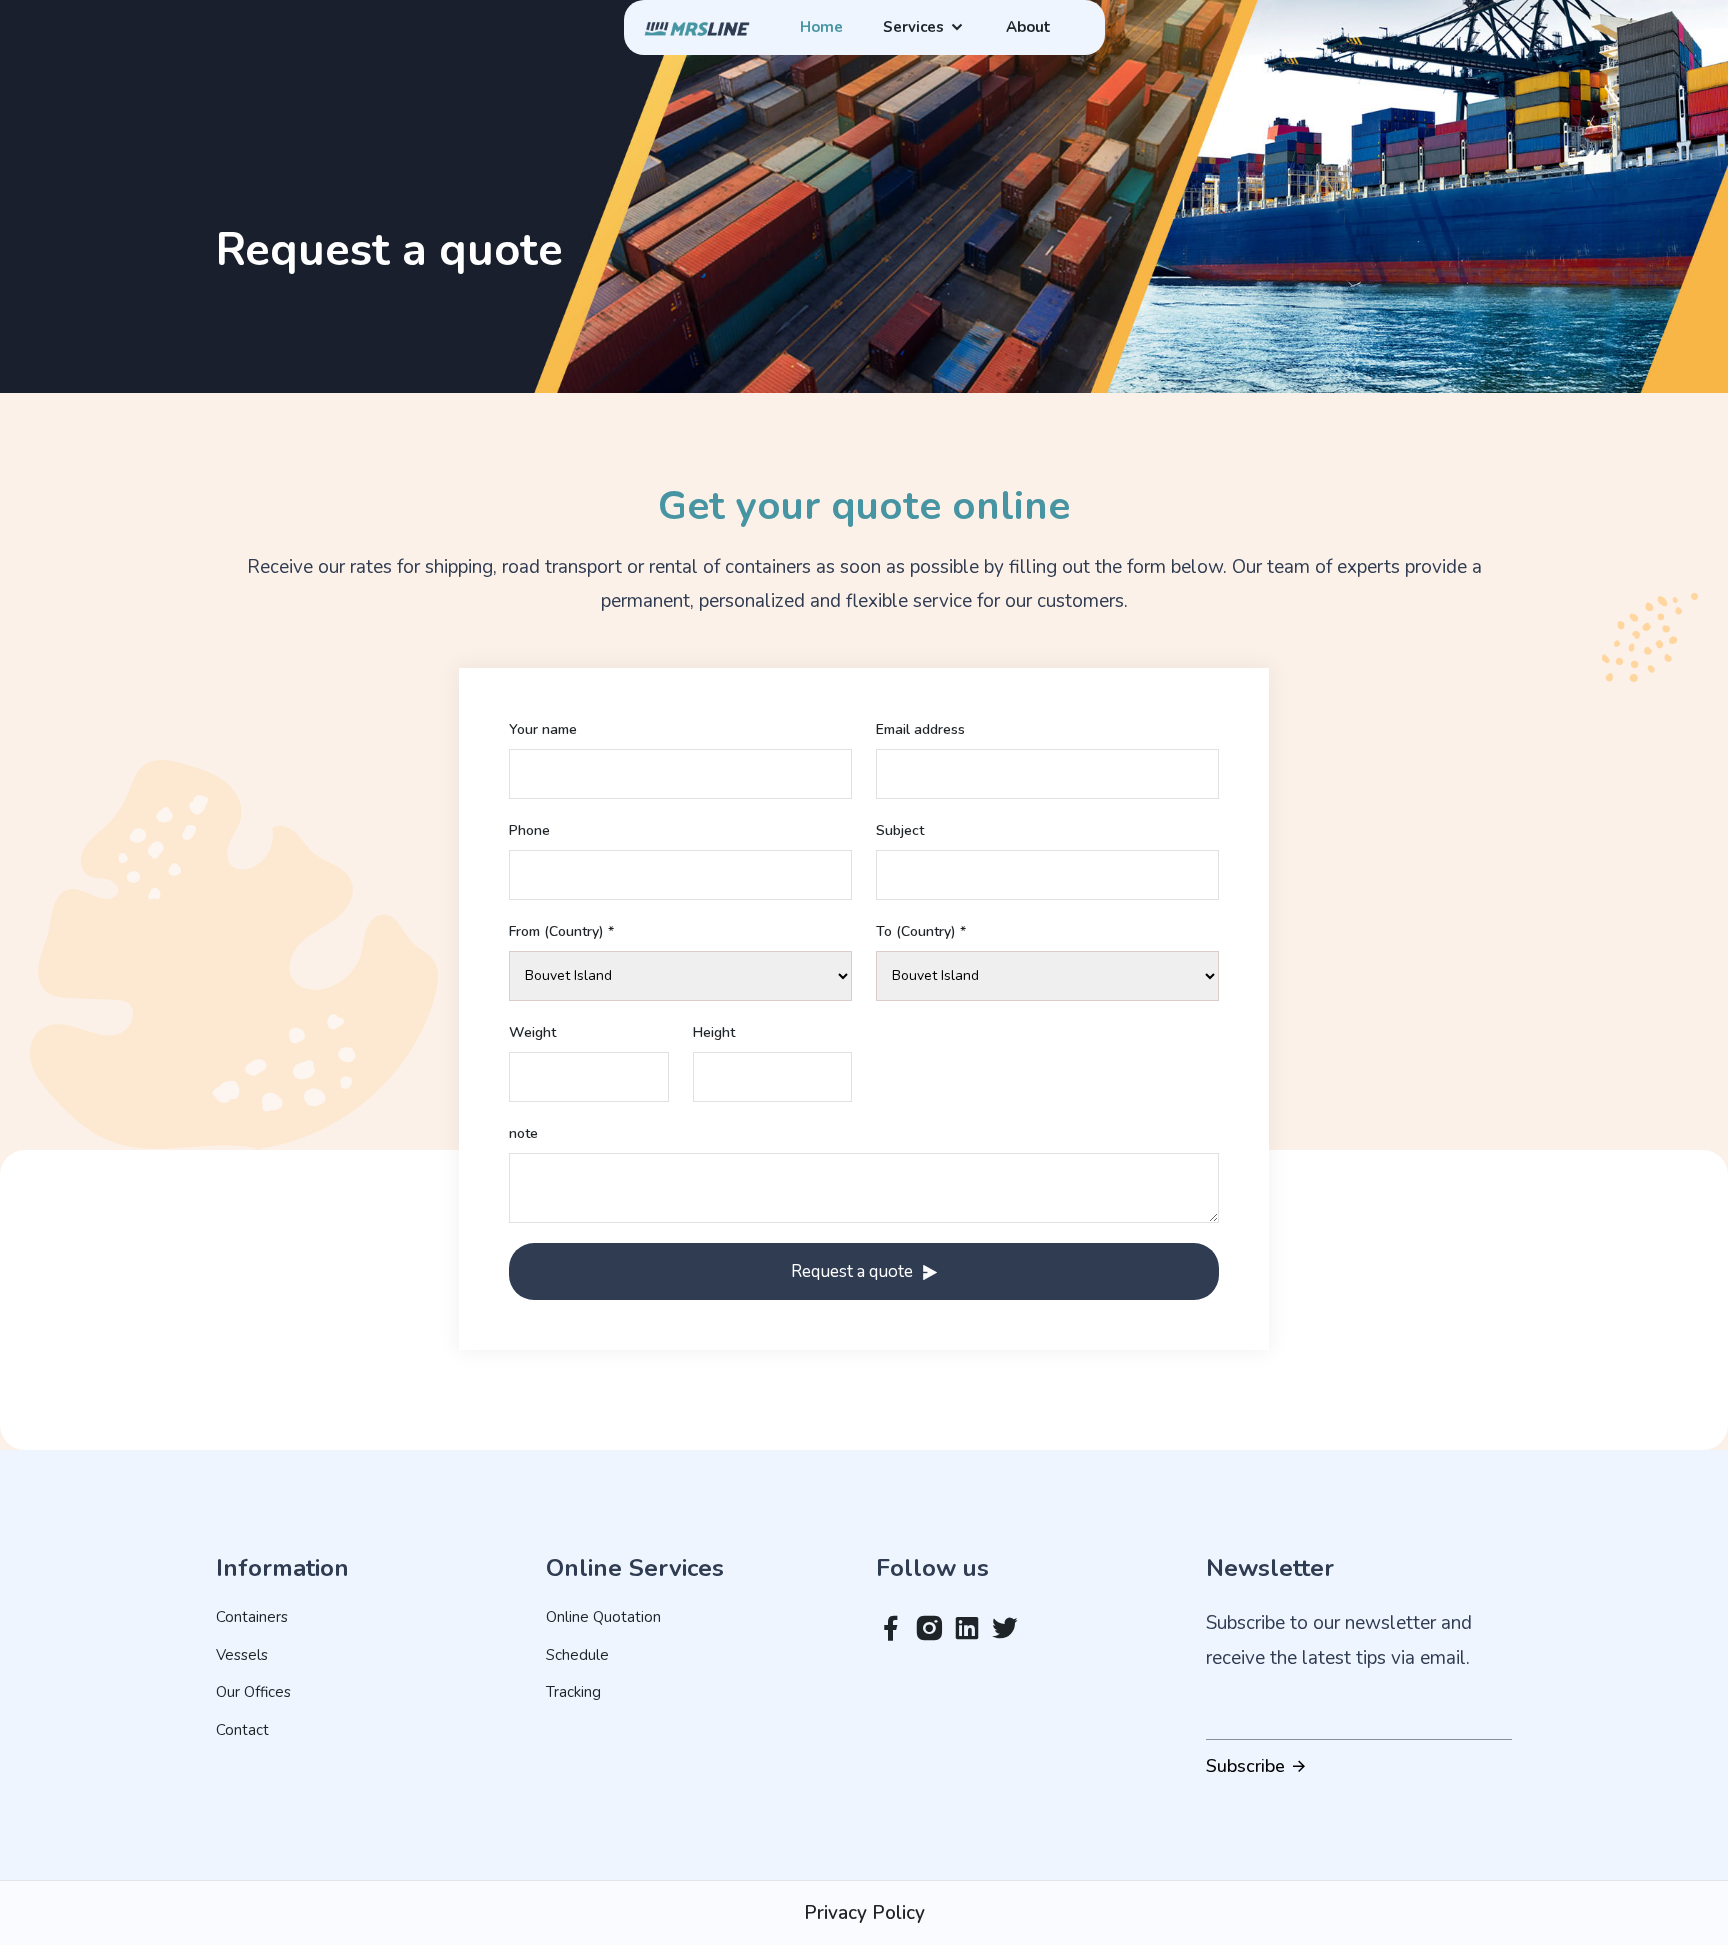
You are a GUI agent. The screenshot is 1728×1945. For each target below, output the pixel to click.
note (523, 1134)
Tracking (573, 1692)
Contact (242, 1730)
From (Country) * (561, 932)
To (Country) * (921, 932)
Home (821, 27)
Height (714, 1033)
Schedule (577, 1655)
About (1028, 27)
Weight (532, 1033)
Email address (920, 730)
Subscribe (1248, 1766)
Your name (543, 730)
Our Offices (253, 1692)
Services (915, 27)
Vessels (242, 1655)
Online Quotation (603, 1617)
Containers (252, 1617)
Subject (900, 831)
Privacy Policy (864, 1913)
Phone (529, 831)
